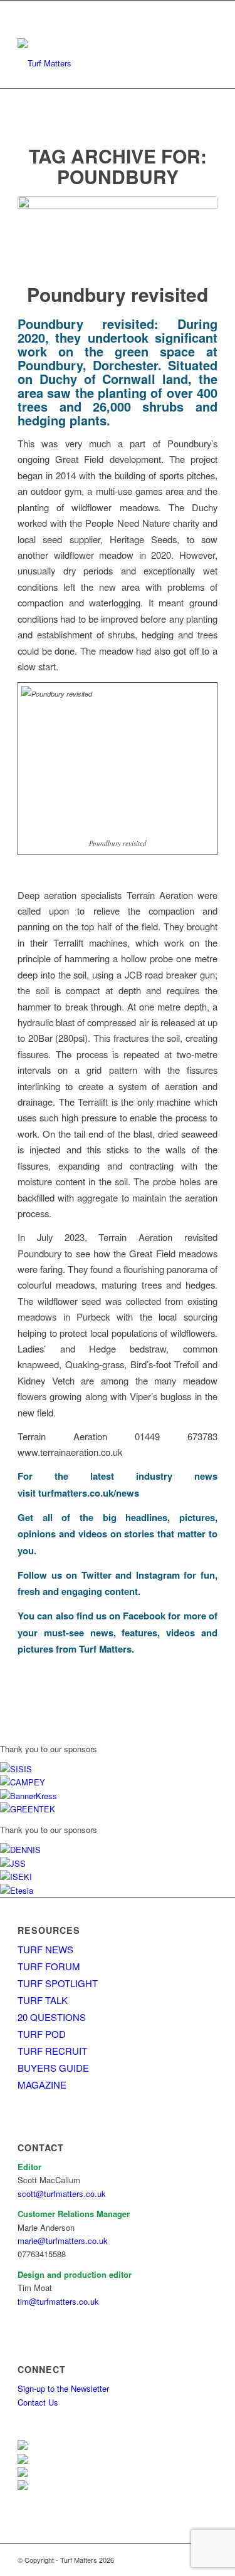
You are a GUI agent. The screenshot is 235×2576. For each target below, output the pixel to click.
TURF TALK (43, 2000)
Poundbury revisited (118, 294)
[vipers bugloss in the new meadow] (118, 231)
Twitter (97, 1575)
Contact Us (38, 2402)
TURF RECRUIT (52, 2051)
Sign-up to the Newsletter (63, 2388)
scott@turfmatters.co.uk (62, 2194)
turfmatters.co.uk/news (89, 1493)
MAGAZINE (42, 2085)
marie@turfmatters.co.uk (63, 2241)
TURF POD (42, 2034)
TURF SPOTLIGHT (58, 1983)
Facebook (144, 1616)
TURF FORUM (49, 1966)
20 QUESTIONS (52, 2017)
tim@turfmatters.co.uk (58, 2301)
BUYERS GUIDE (53, 2068)
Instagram (158, 1575)
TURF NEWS (45, 1949)
